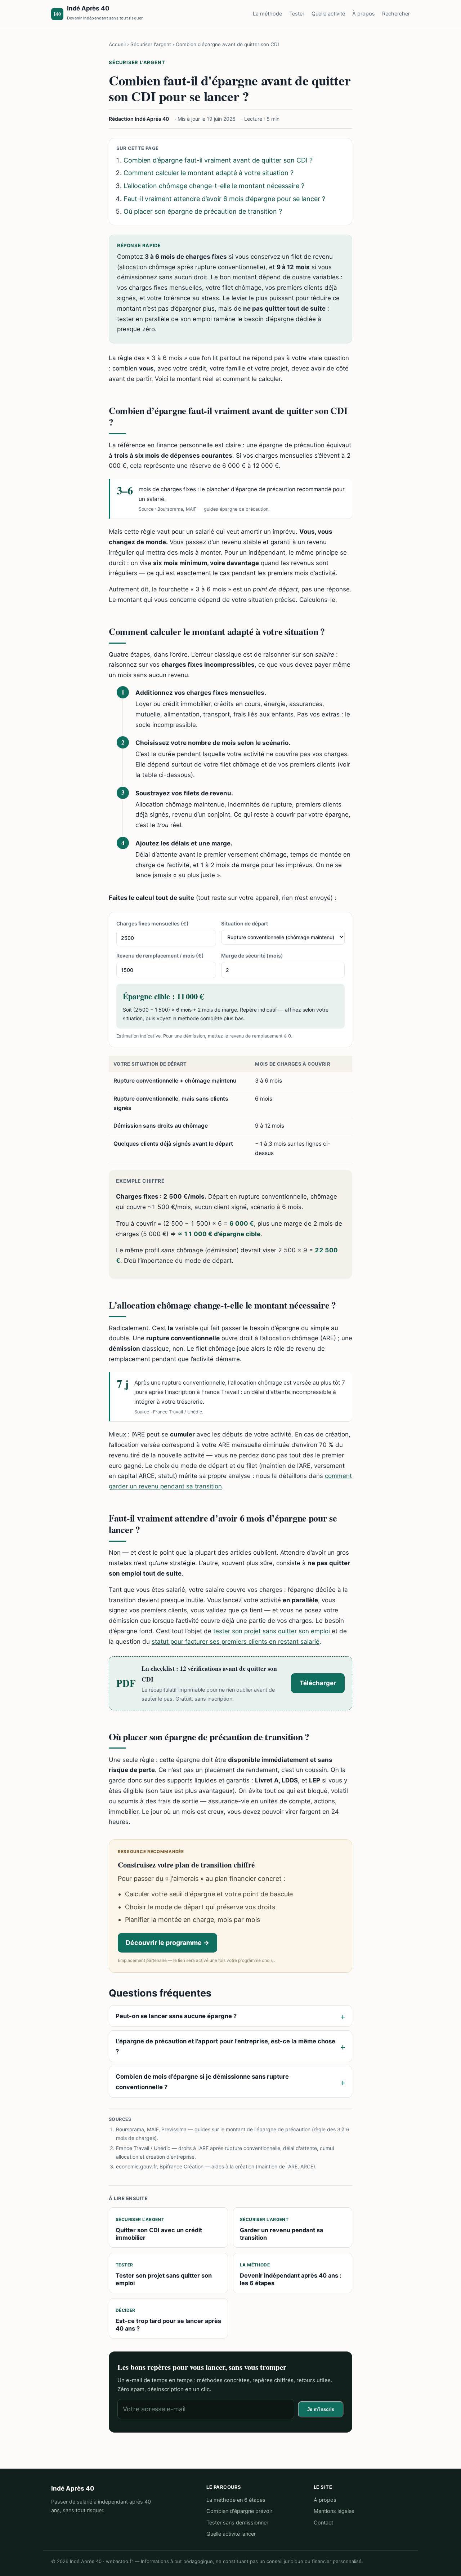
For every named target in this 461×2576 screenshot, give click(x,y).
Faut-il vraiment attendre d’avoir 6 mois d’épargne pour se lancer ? (224, 199)
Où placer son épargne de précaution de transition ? (203, 211)
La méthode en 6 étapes (236, 2500)
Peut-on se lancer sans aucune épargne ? (176, 2016)
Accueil (117, 44)
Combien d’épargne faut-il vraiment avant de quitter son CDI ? (218, 160)
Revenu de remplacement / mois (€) (160, 956)
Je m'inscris (321, 2409)
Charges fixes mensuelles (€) (153, 923)
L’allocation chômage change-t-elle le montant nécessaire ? (214, 186)
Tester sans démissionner (237, 2523)
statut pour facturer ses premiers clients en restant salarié (236, 1642)
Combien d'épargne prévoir (239, 2511)
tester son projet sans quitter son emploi (272, 1631)
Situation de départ (245, 923)
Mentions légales (334, 2511)
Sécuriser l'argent (151, 44)
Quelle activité (328, 14)
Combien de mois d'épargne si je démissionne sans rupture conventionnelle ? (202, 2082)
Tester (297, 14)
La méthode (267, 14)
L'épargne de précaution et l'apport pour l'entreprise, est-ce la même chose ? (225, 2046)
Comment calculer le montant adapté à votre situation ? (209, 173)
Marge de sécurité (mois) (252, 956)
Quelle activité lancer (231, 2534)
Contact (323, 2523)
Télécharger (318, 1683)
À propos (364, 14)
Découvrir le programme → (167, 1943)
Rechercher (396, 14)
